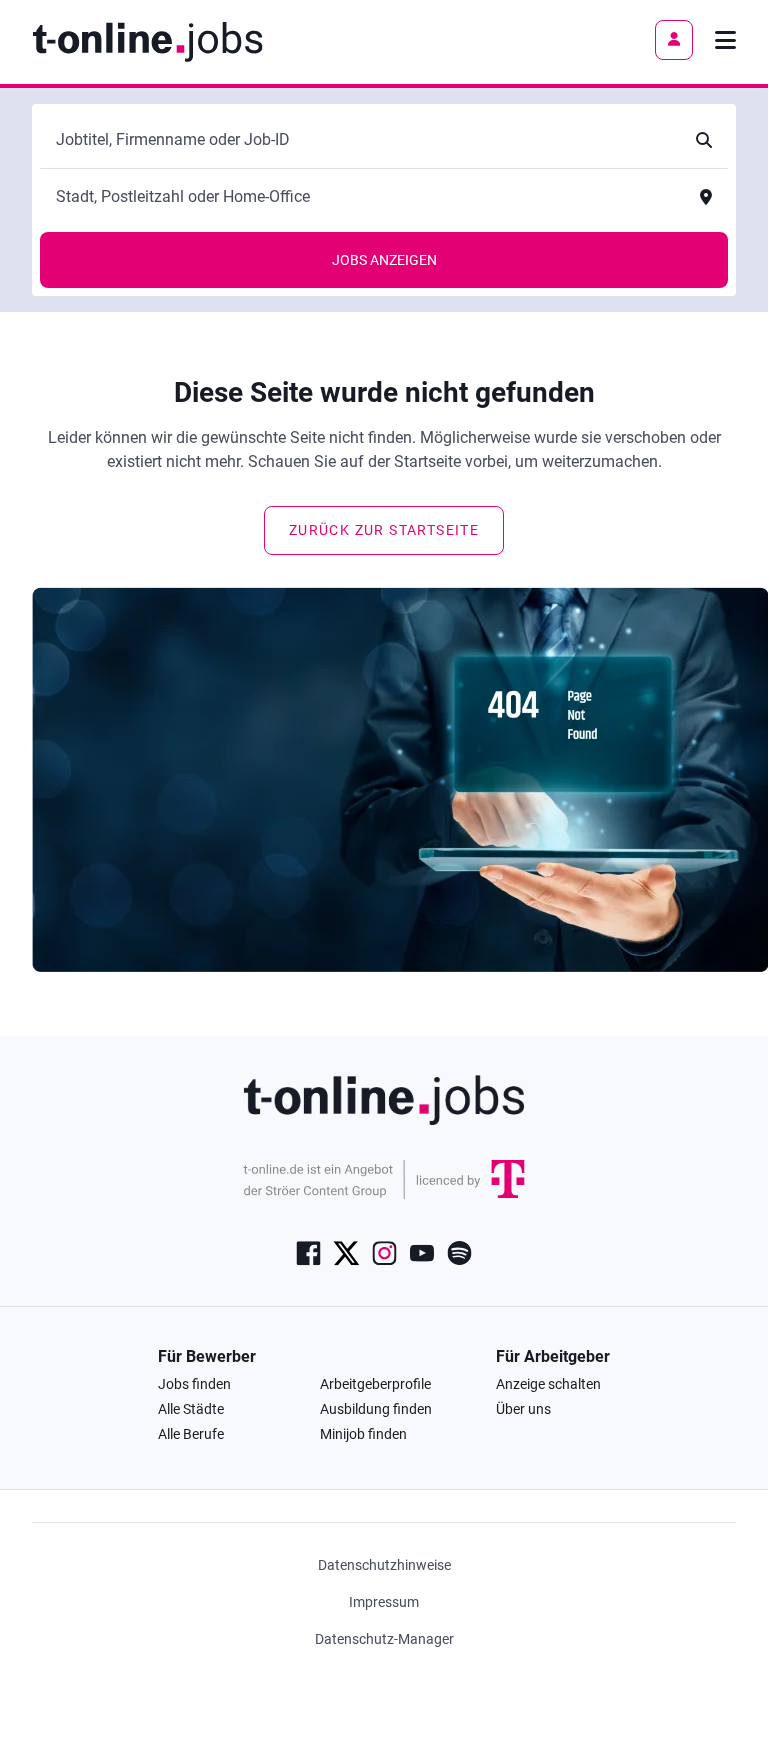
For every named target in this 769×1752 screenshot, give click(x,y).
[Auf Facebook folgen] (308, 1251)
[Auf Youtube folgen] (422, 1251)
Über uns (523, 1409)
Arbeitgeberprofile (375, 1384)
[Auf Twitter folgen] (346, 1251)
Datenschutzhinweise (384, 1565)
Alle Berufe (191, 1434)
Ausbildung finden (376, 1409)
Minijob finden (363, 1434)
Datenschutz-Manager (384, 1639)
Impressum (384, 1602)
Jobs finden (194, 1384)
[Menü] (725, 40)
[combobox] (364, 140)
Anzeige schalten (548, 1384)
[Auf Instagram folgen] (384, 1251)
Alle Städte (191, 1409)
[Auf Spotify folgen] (459, 1251)
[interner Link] (147, 40)
